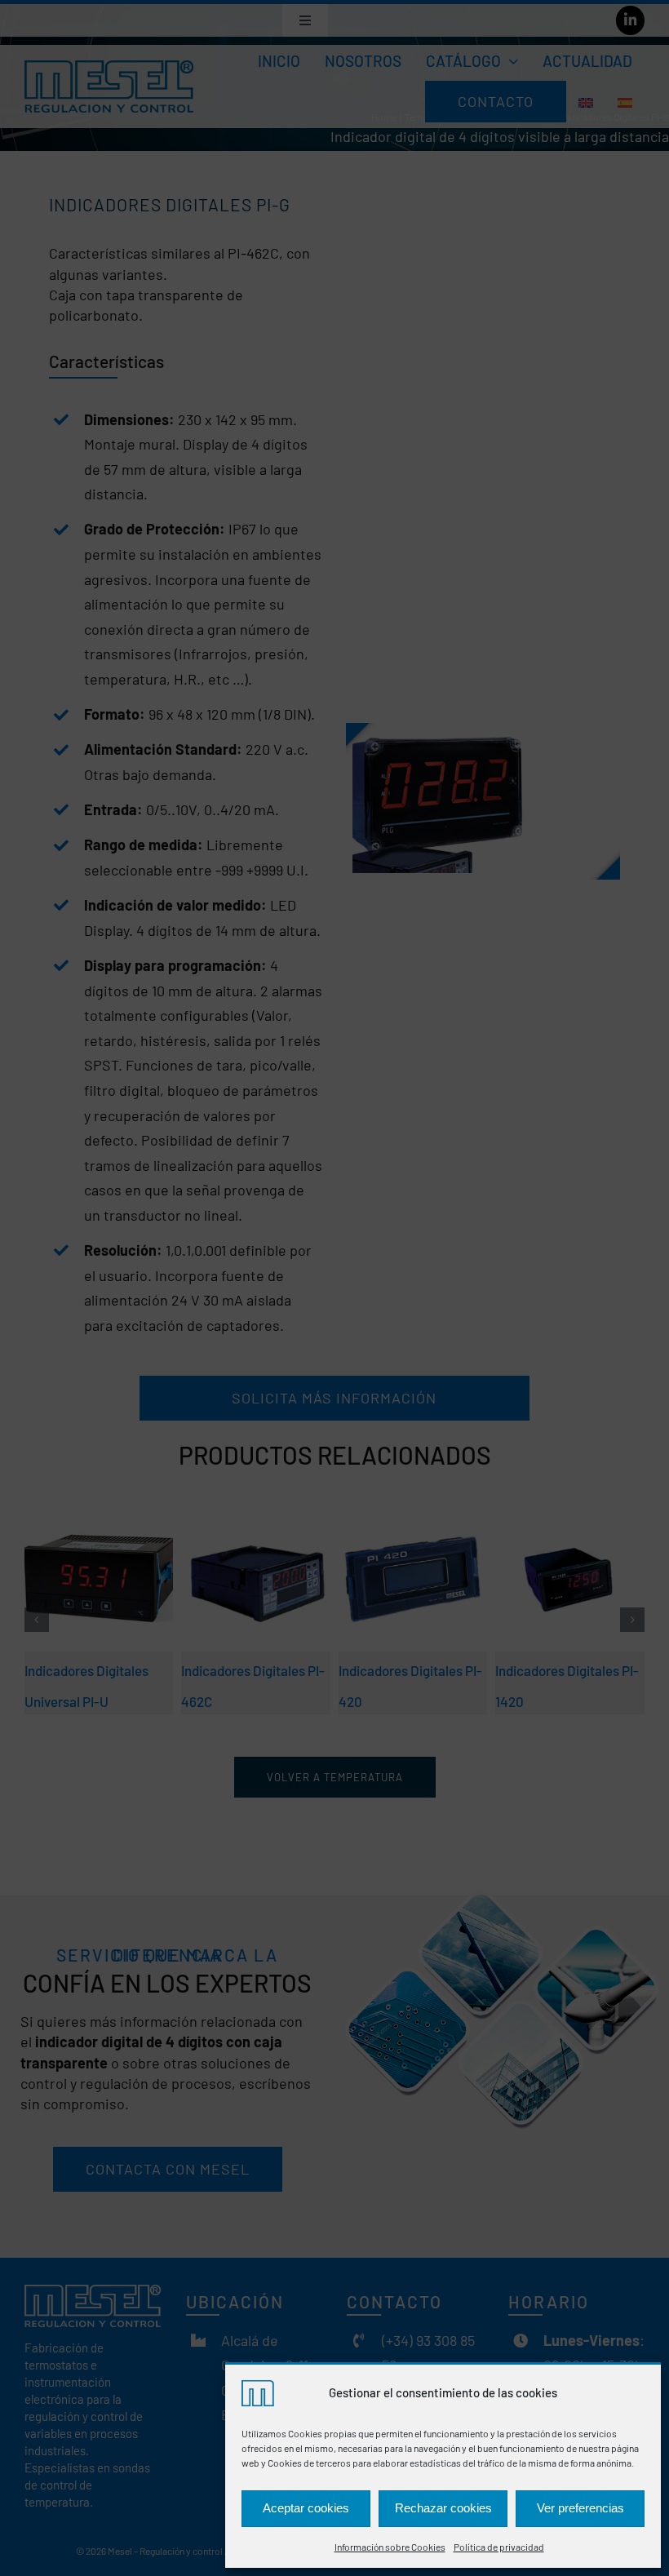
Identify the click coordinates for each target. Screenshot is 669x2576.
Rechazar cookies (443, 2508)
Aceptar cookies (306, 2508)
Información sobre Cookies (390, 2547)
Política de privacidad (499, 2547)
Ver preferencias (580, 2508)
